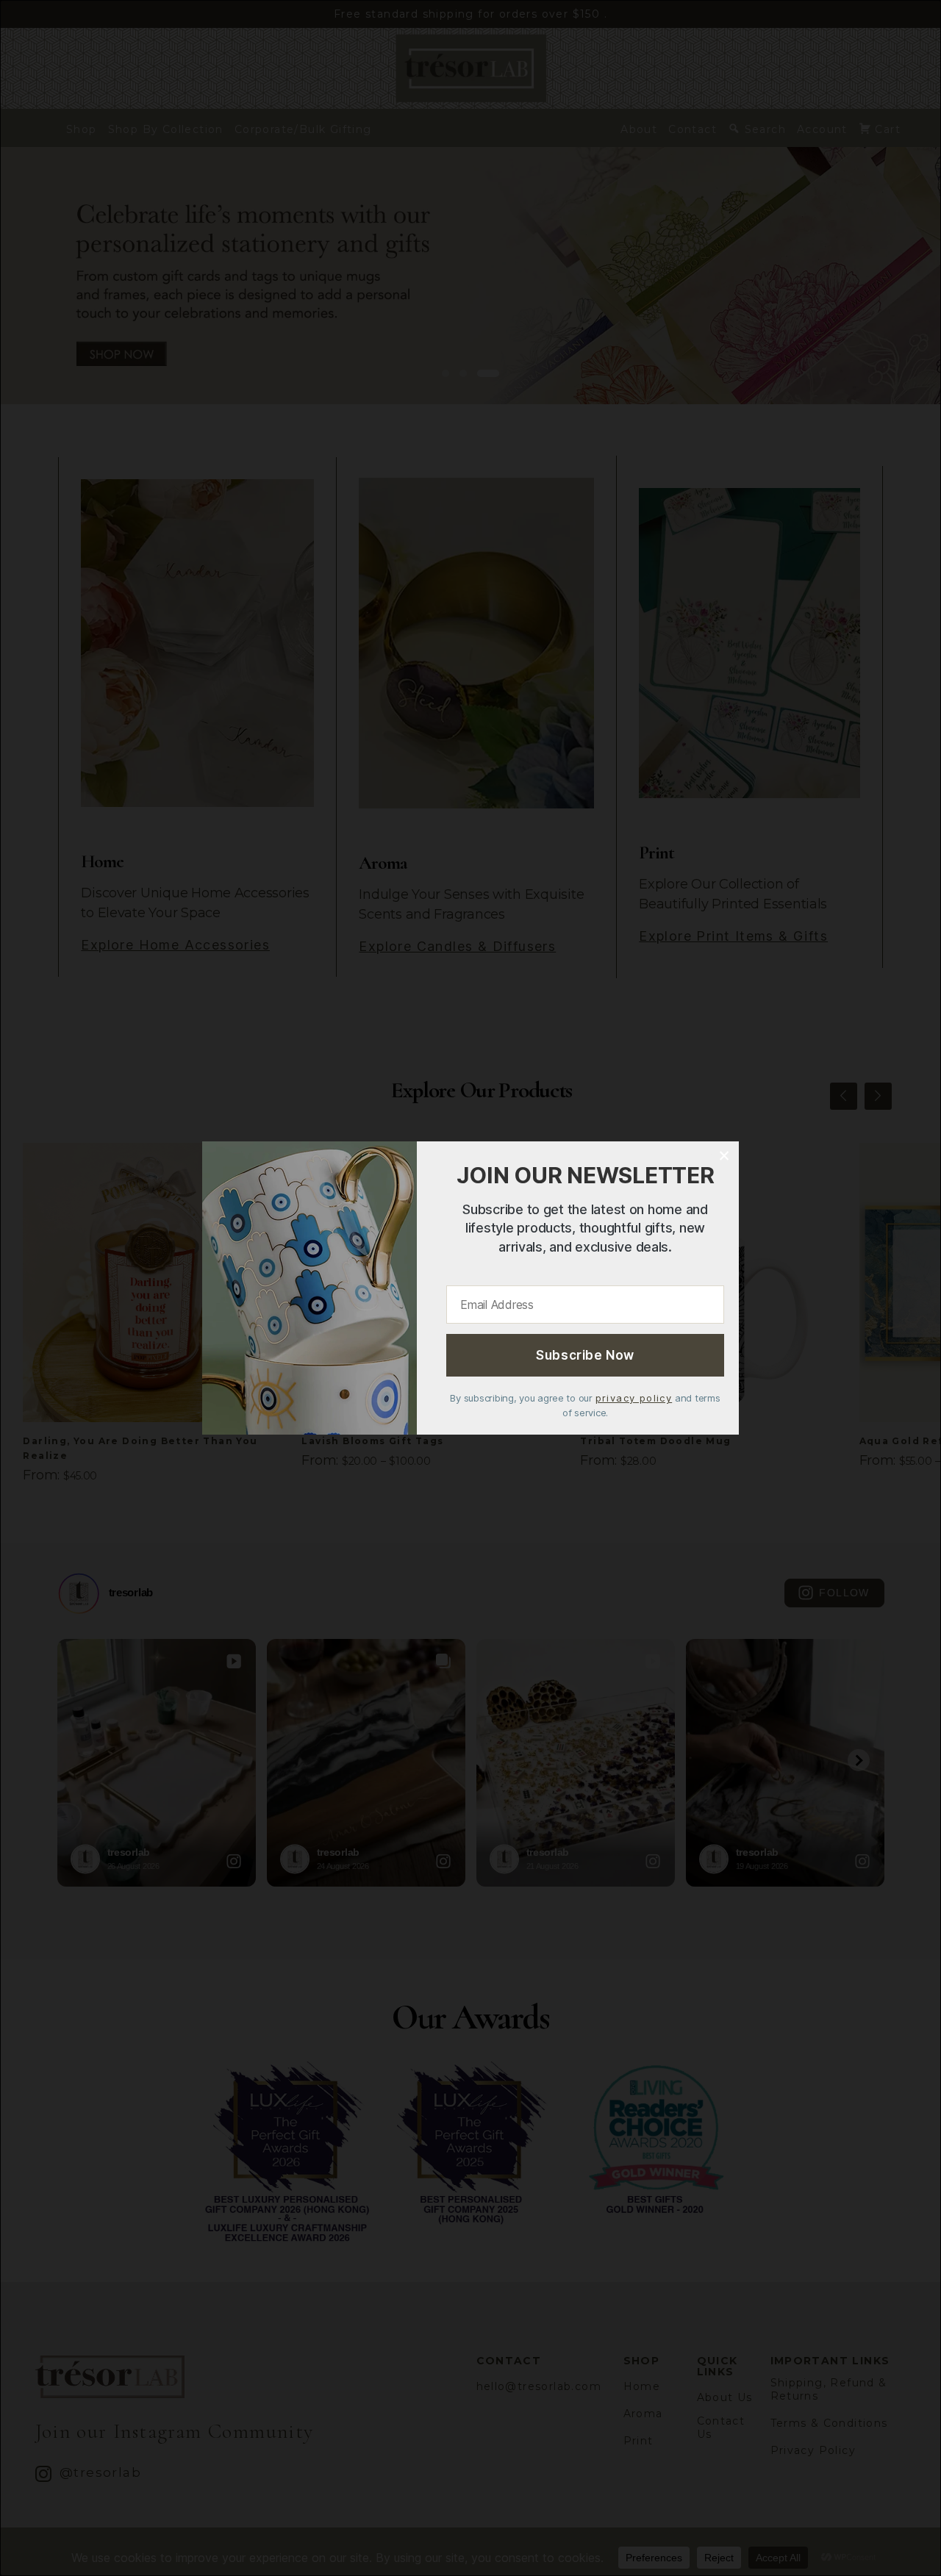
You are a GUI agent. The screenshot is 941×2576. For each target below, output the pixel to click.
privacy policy (634, 1398)
